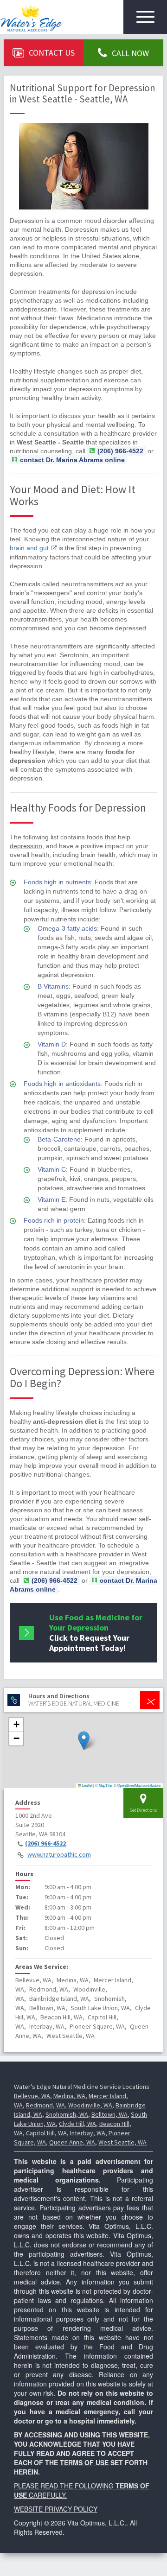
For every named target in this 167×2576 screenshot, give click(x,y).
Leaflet (87, 1785)
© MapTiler (104, 1785)
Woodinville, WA (90, 2105)
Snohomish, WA (67, 2114)
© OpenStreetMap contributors (137, 1785)
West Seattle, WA (122, 2142)
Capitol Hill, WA (46, 2133)
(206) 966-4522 (45, 1843)
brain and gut (29, 548)
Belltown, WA (109, 2114)
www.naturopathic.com (59, 1855)
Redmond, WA (45, 2105)
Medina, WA (69, 2096)
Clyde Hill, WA (77, 2124)
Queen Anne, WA (72, 2142)
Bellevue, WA (32, 2096)
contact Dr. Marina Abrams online (72, 460)
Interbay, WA (88, 2133)
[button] (84, 1741)
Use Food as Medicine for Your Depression (96, 1633)
